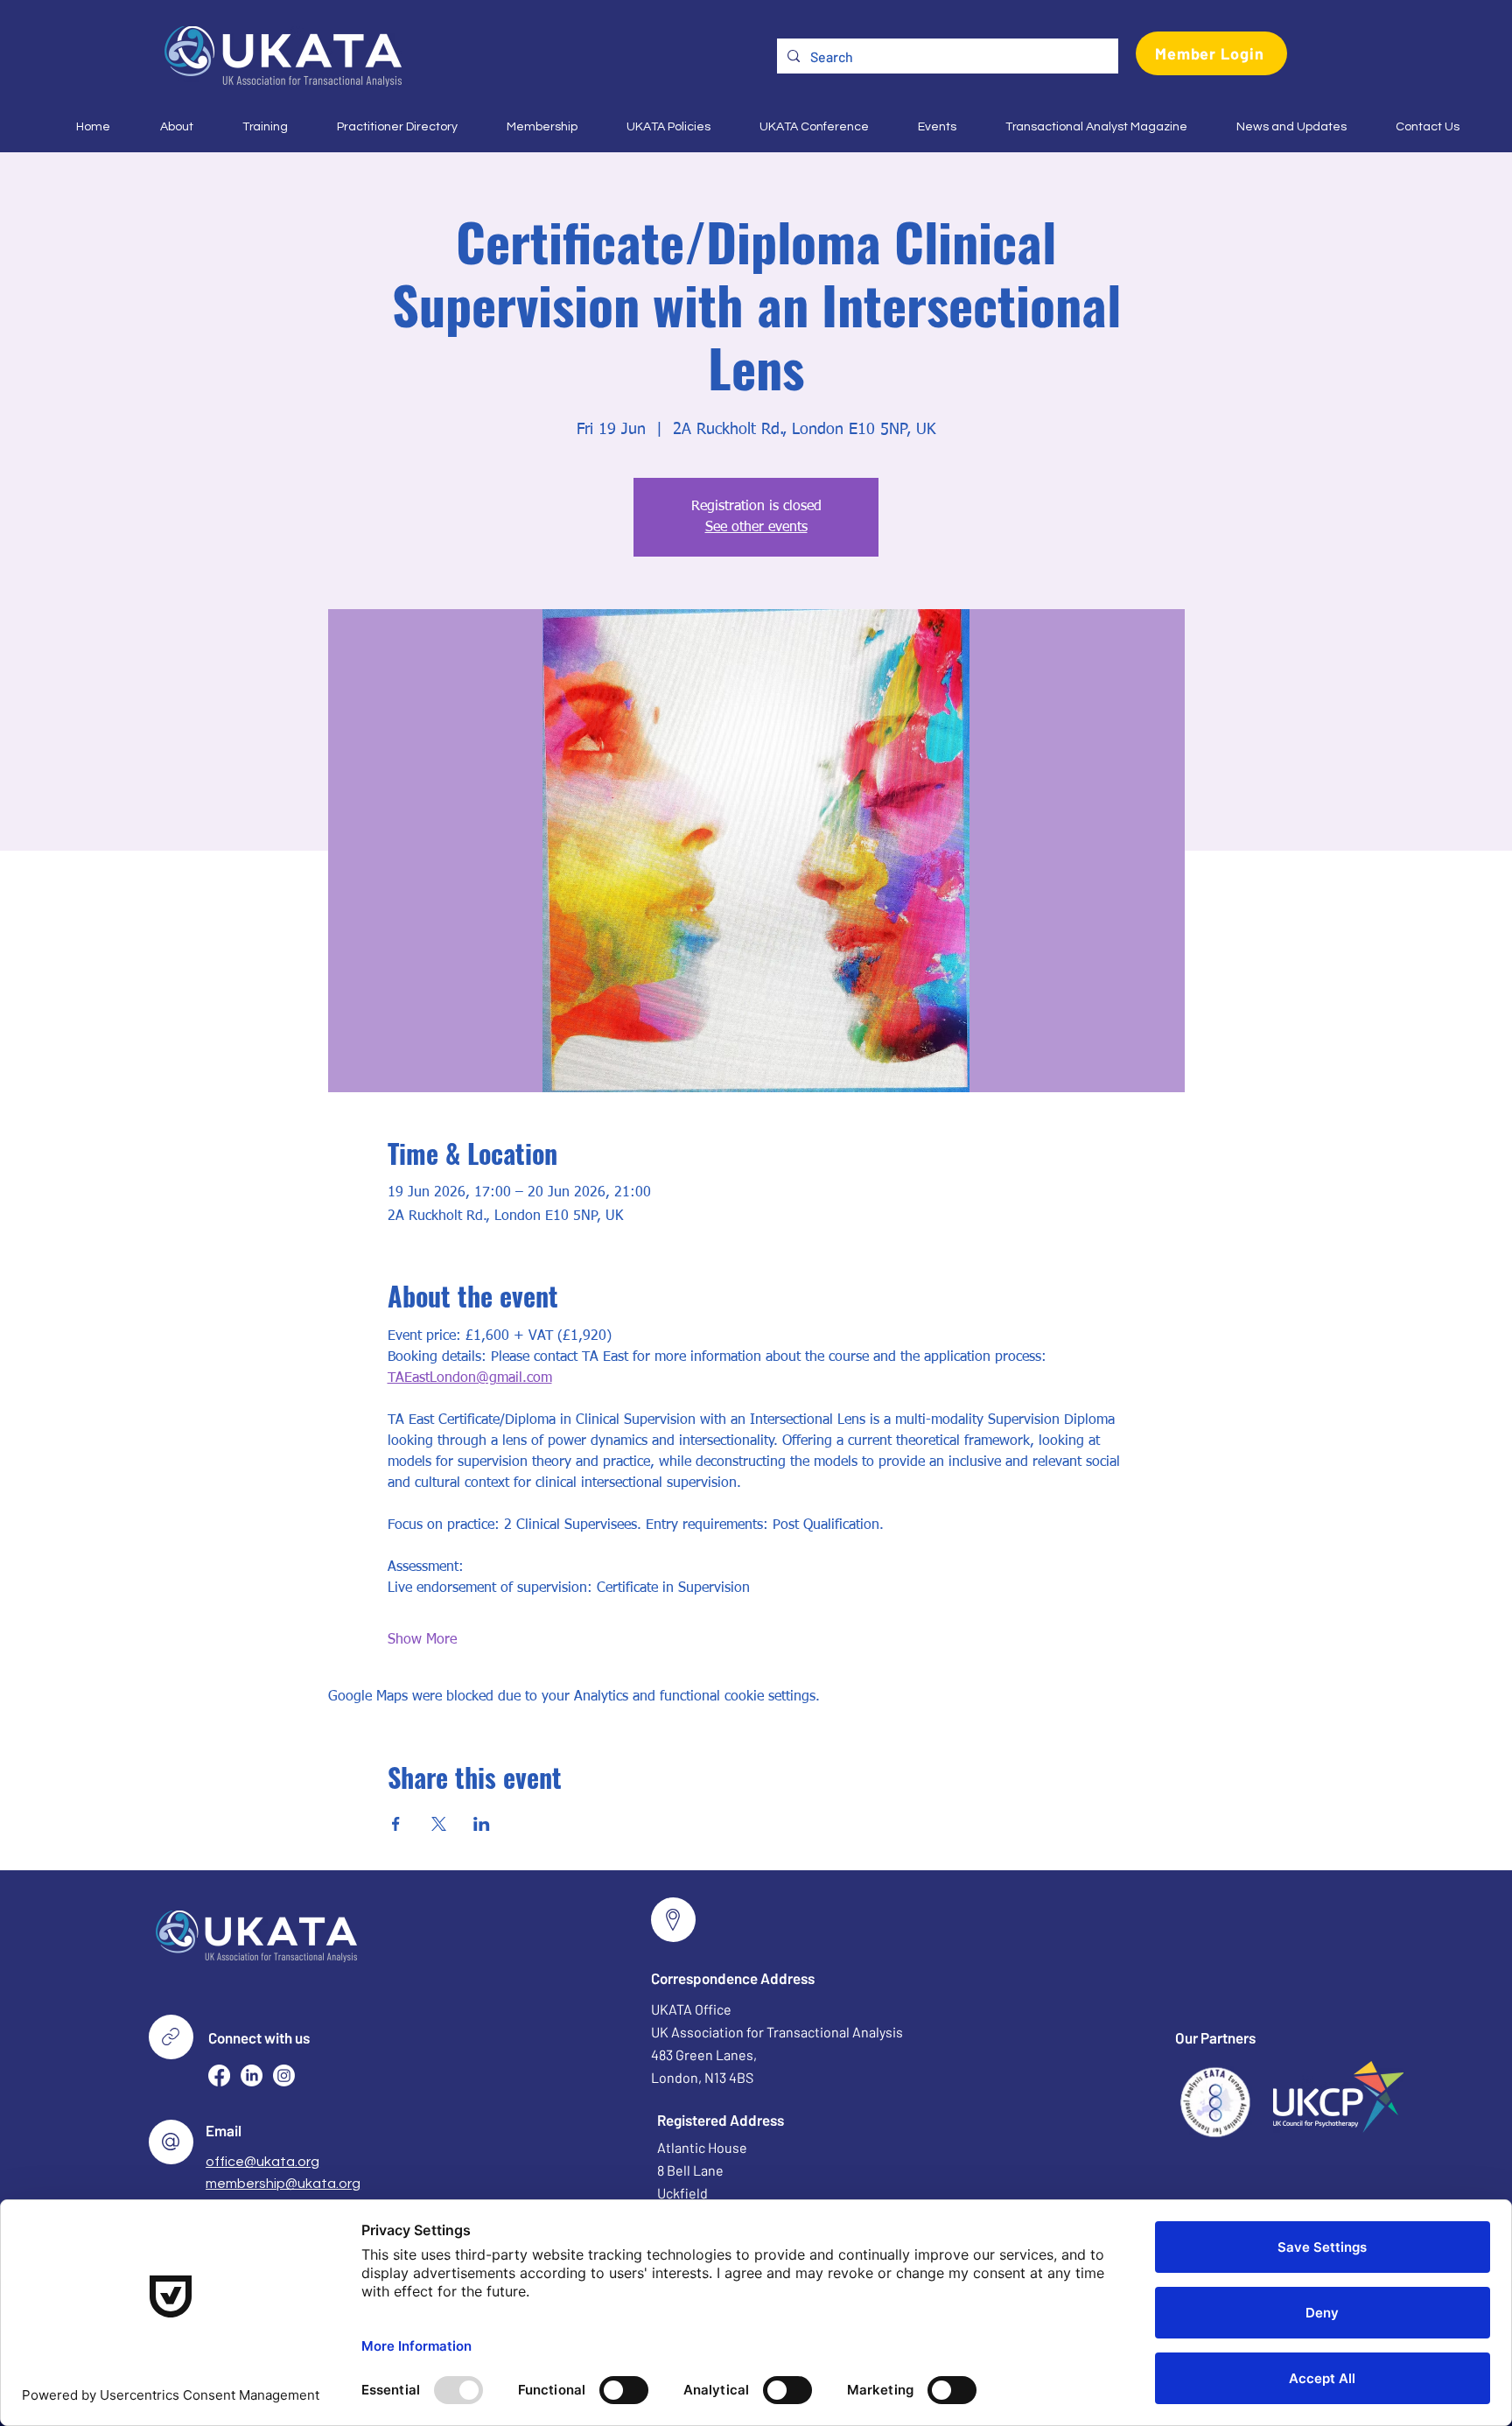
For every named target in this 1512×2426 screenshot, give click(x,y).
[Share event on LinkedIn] (482, 1824)
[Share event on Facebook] (396, 1824)
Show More (422, 1640)
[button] (165, 127)
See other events (756, 528)
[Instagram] (284, 2075)
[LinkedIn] (252, 2075)
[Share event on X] (439, 1824)
